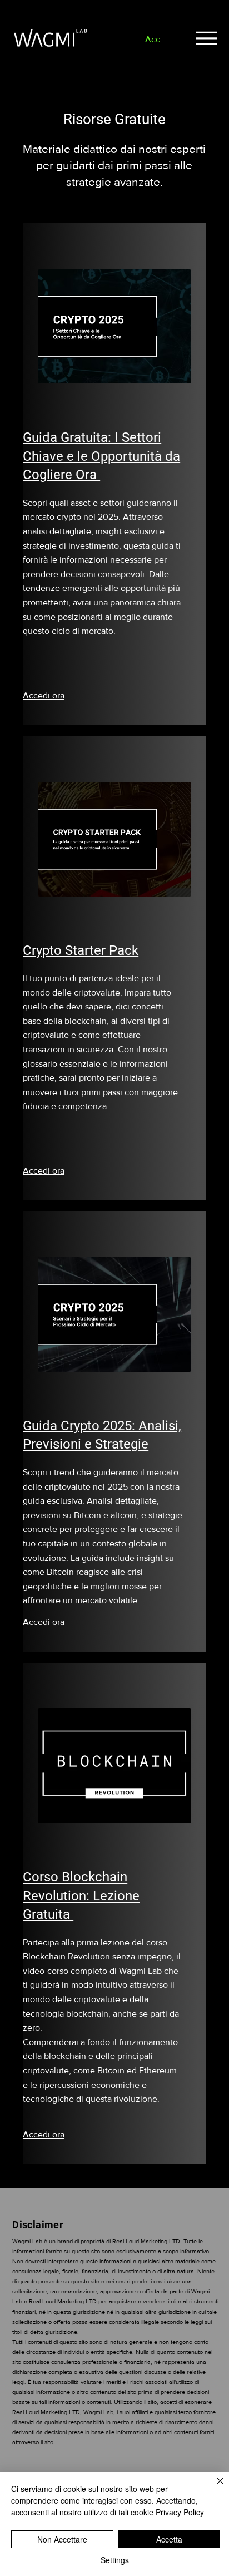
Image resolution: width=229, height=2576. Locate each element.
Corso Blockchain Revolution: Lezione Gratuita (81, 1896)
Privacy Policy (180, 2512)
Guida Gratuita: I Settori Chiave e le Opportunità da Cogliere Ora (101, 456)
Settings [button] (115, 2560)
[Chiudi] (213, 2488)
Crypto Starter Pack (81, 950)
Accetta (169, 2539)
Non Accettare (62, 2539)
